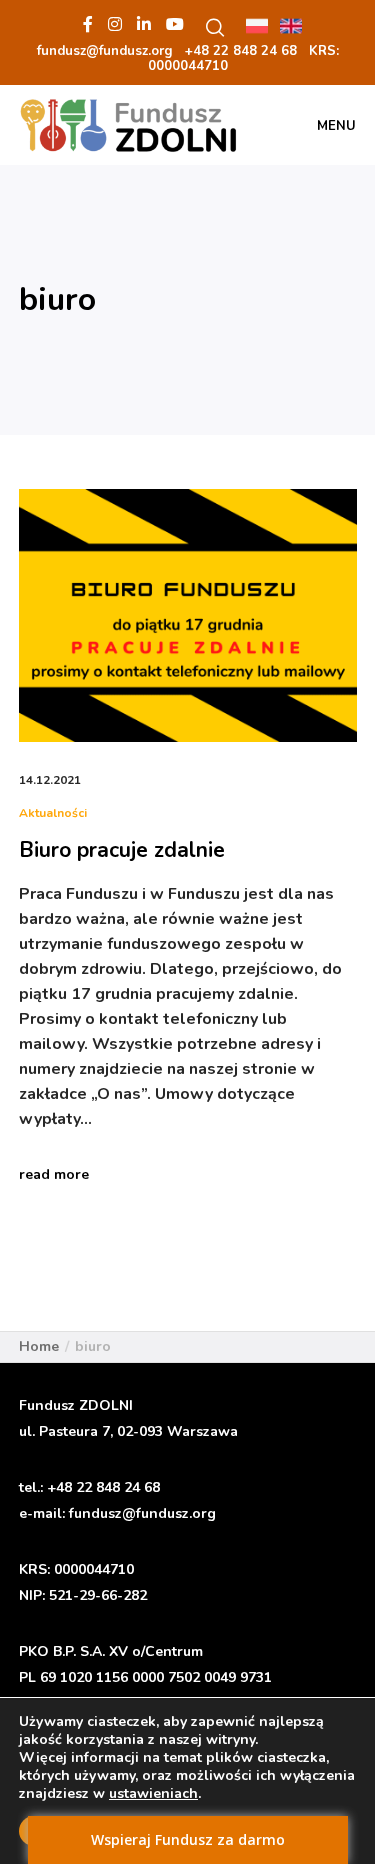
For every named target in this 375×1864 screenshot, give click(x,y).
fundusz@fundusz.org (142, 1513)
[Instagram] (115, 24)
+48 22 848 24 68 (103, 1487)
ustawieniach (153, 1794)
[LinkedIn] (144, 24)
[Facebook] (88, 24)
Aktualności (53, 813)
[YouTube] (175, 24)
